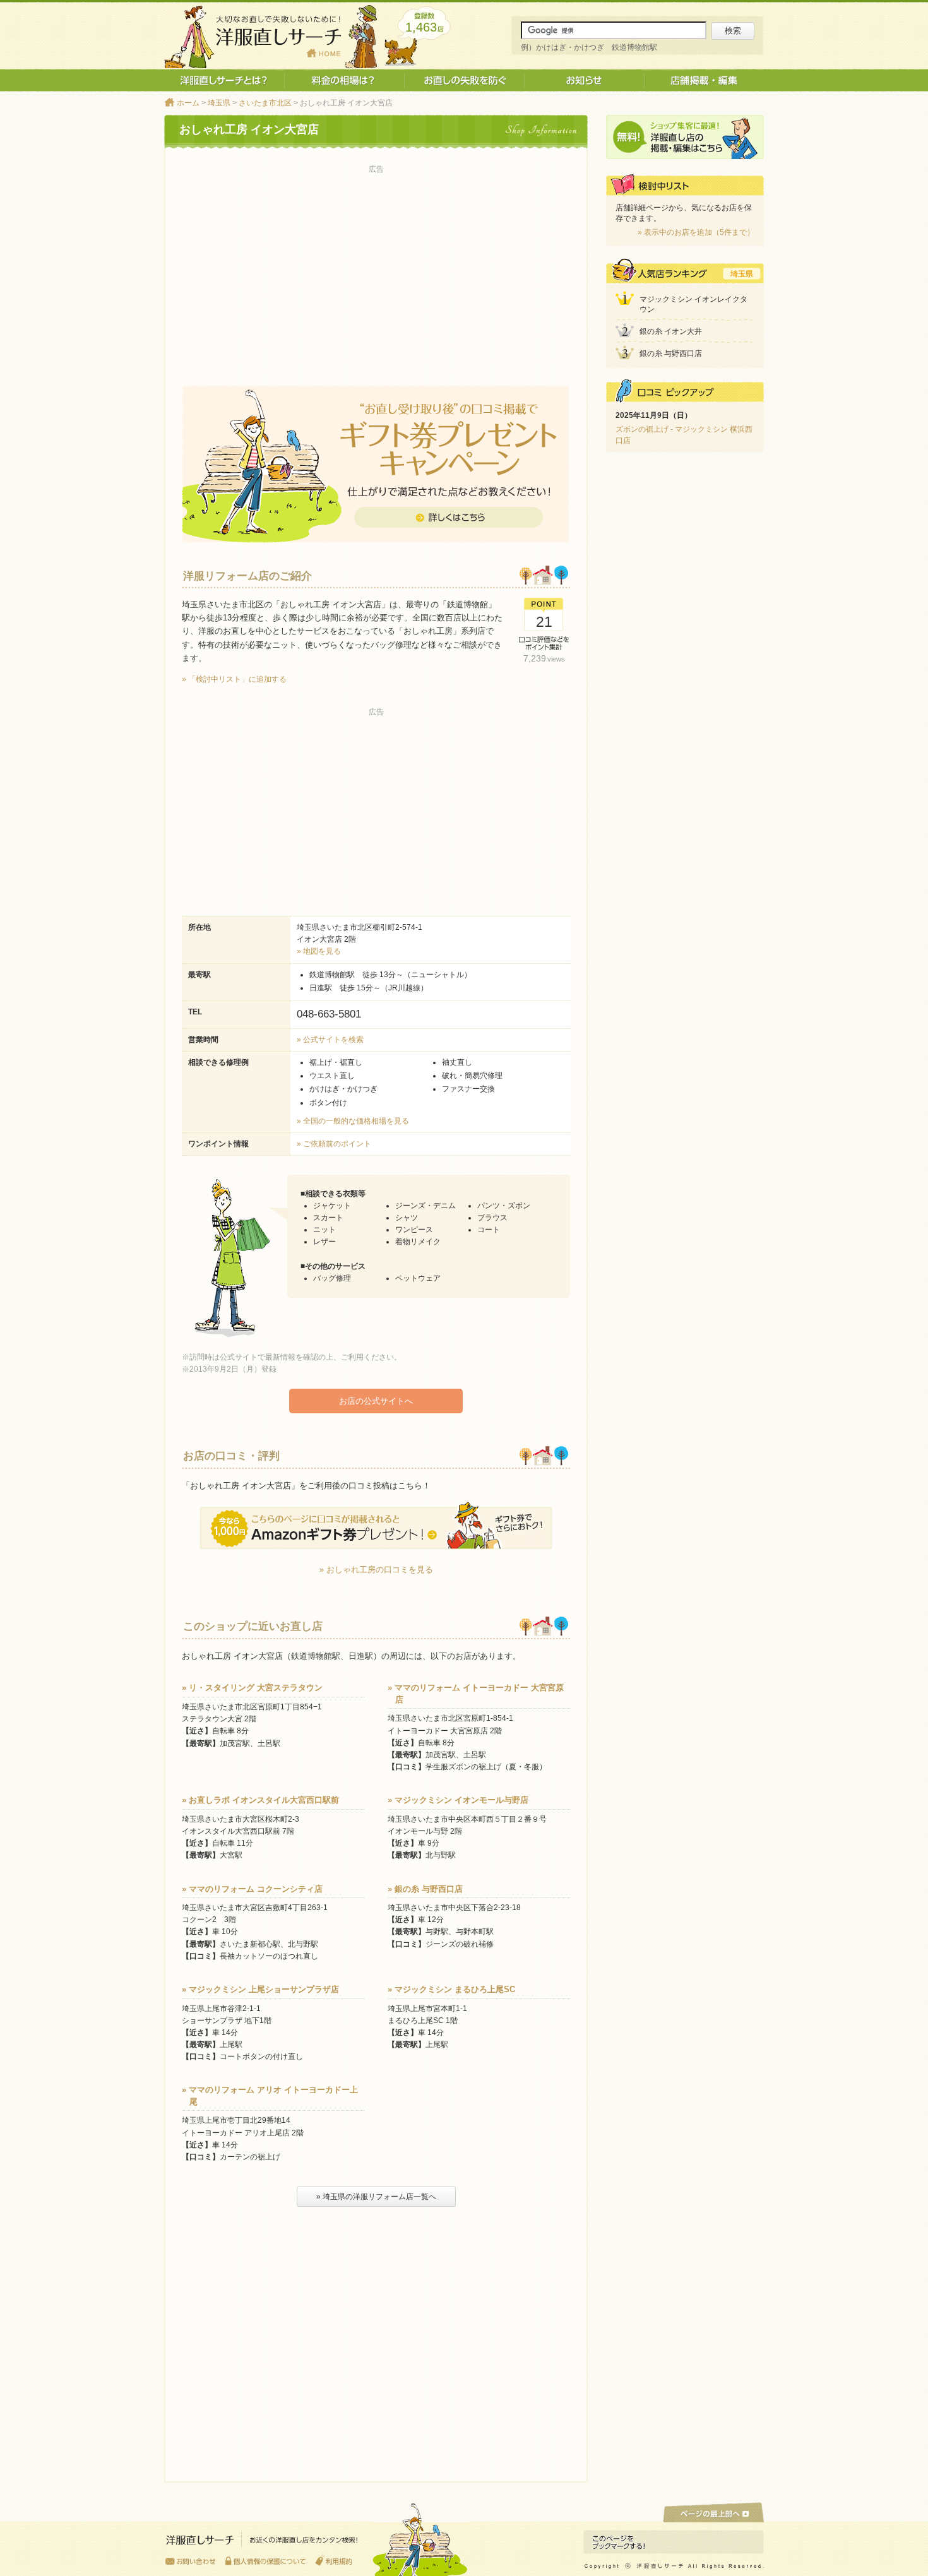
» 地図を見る (319, 951)
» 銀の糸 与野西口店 (425, 1889)
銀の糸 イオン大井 (671, 331)
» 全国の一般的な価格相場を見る (353, 1121)
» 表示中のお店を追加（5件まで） (696, 232)
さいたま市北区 (265, 103)
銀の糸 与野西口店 (671, 353)
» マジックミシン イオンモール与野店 (458, 1800)
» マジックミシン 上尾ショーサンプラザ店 (260, 1989)
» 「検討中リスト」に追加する (234, 679)
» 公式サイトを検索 (330, 1040)
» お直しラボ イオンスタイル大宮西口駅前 (260, 1800)
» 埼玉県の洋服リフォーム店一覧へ (376, 2197)
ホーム (188, 103)
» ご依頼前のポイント (334, 1144)
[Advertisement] (376, 266)
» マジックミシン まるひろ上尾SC (451, 1989)
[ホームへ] (262, 2543)
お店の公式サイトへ (376, 1401)
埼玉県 (219, 103)
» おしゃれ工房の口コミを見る (376, 1570)
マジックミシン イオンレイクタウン (693, 305)
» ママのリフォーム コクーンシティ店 (252, 1889)
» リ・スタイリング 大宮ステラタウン (252, 1688)
